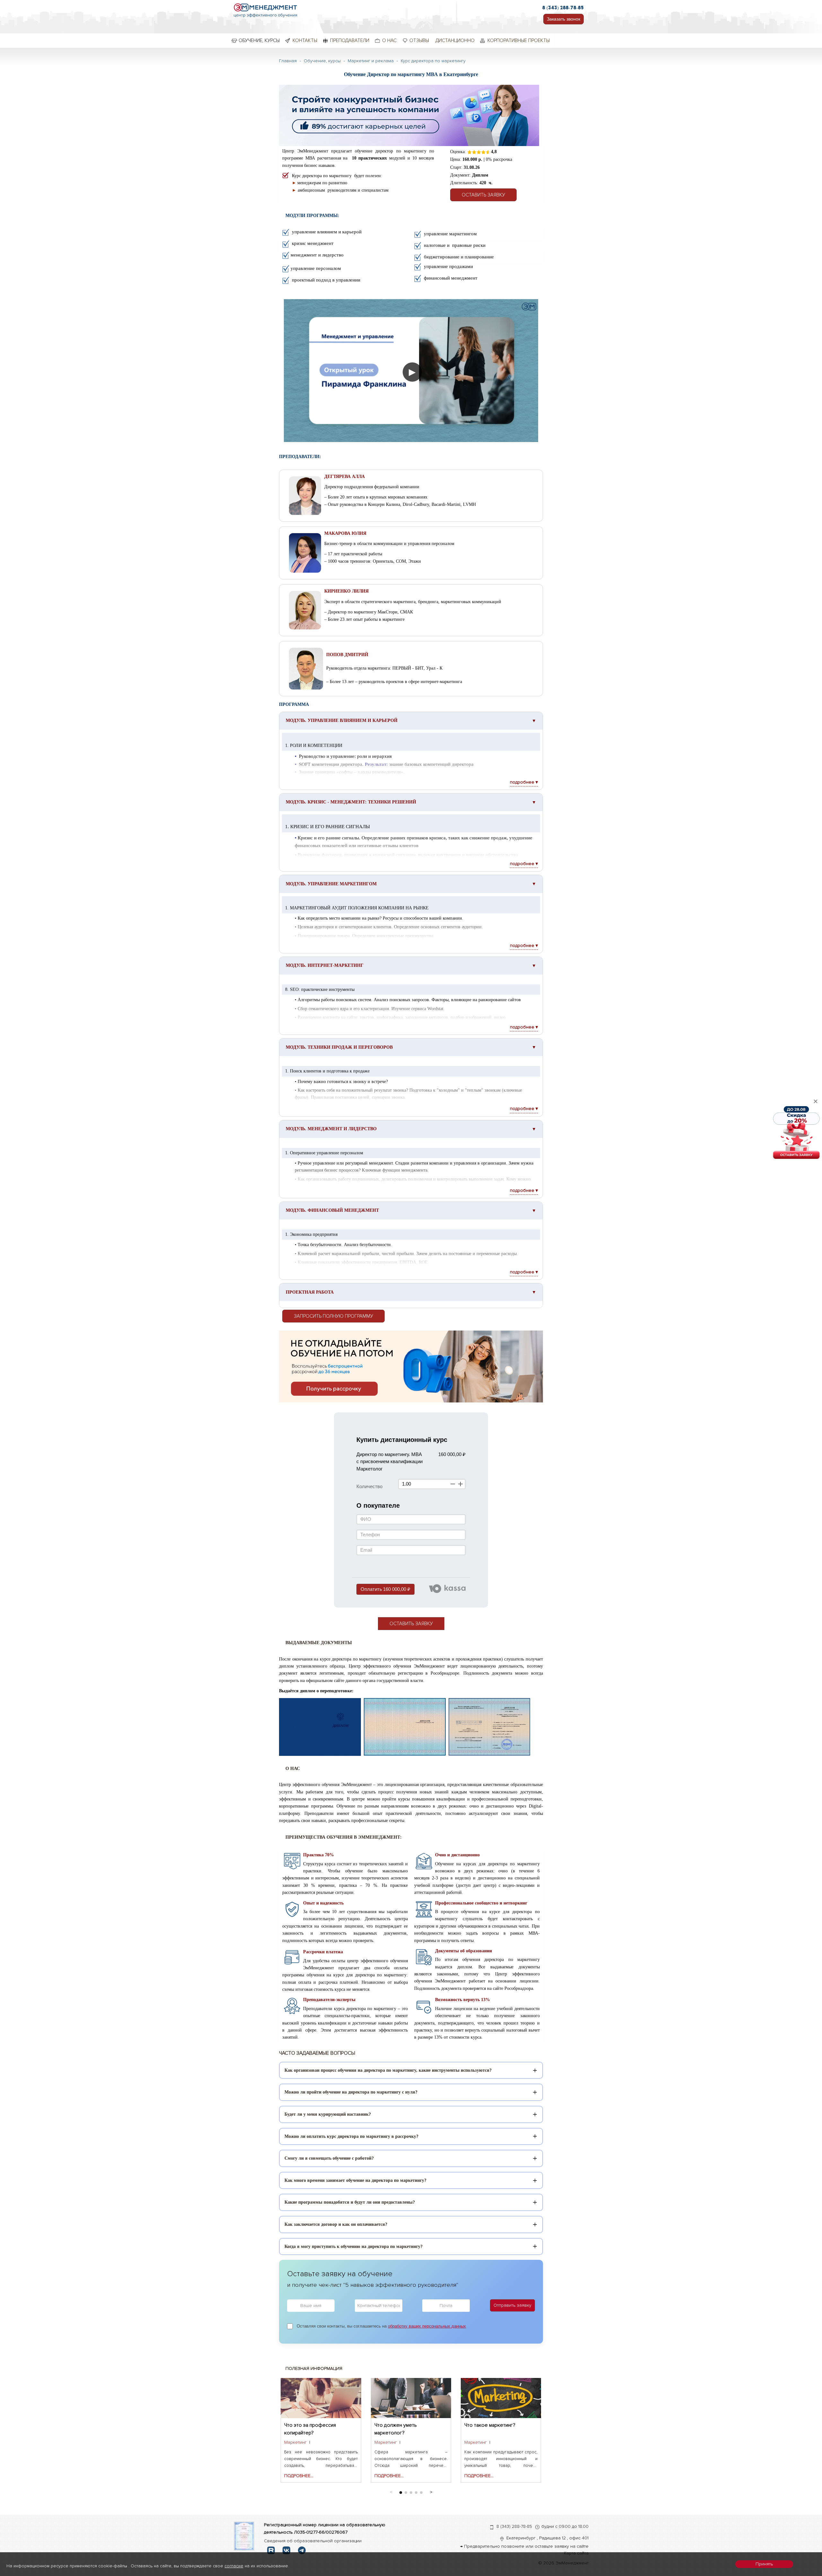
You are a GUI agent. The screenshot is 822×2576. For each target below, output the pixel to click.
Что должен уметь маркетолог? (396, 2429)
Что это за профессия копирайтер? (310, 2429)
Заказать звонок (564, 19)
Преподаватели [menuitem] (350, 40)
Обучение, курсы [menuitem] (259, 40)
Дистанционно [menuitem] (455, 40)
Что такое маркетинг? (490, 2425)
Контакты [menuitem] (305, 40)
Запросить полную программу (333, 1316)
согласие (234, 2566)
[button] (431, 2491)
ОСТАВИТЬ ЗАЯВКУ (411, 1624)
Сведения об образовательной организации (313, 2541)
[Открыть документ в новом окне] (244, 2536)
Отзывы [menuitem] (419, 40)
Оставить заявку (483, 195)
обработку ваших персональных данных (427, 2326)
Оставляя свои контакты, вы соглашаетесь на (381, 2326)
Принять (764, 2564)
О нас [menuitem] (389, 40)
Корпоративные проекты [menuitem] (519, 40)
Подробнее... (299, 2476)
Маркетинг (295, 2442)
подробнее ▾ (524, 782)
